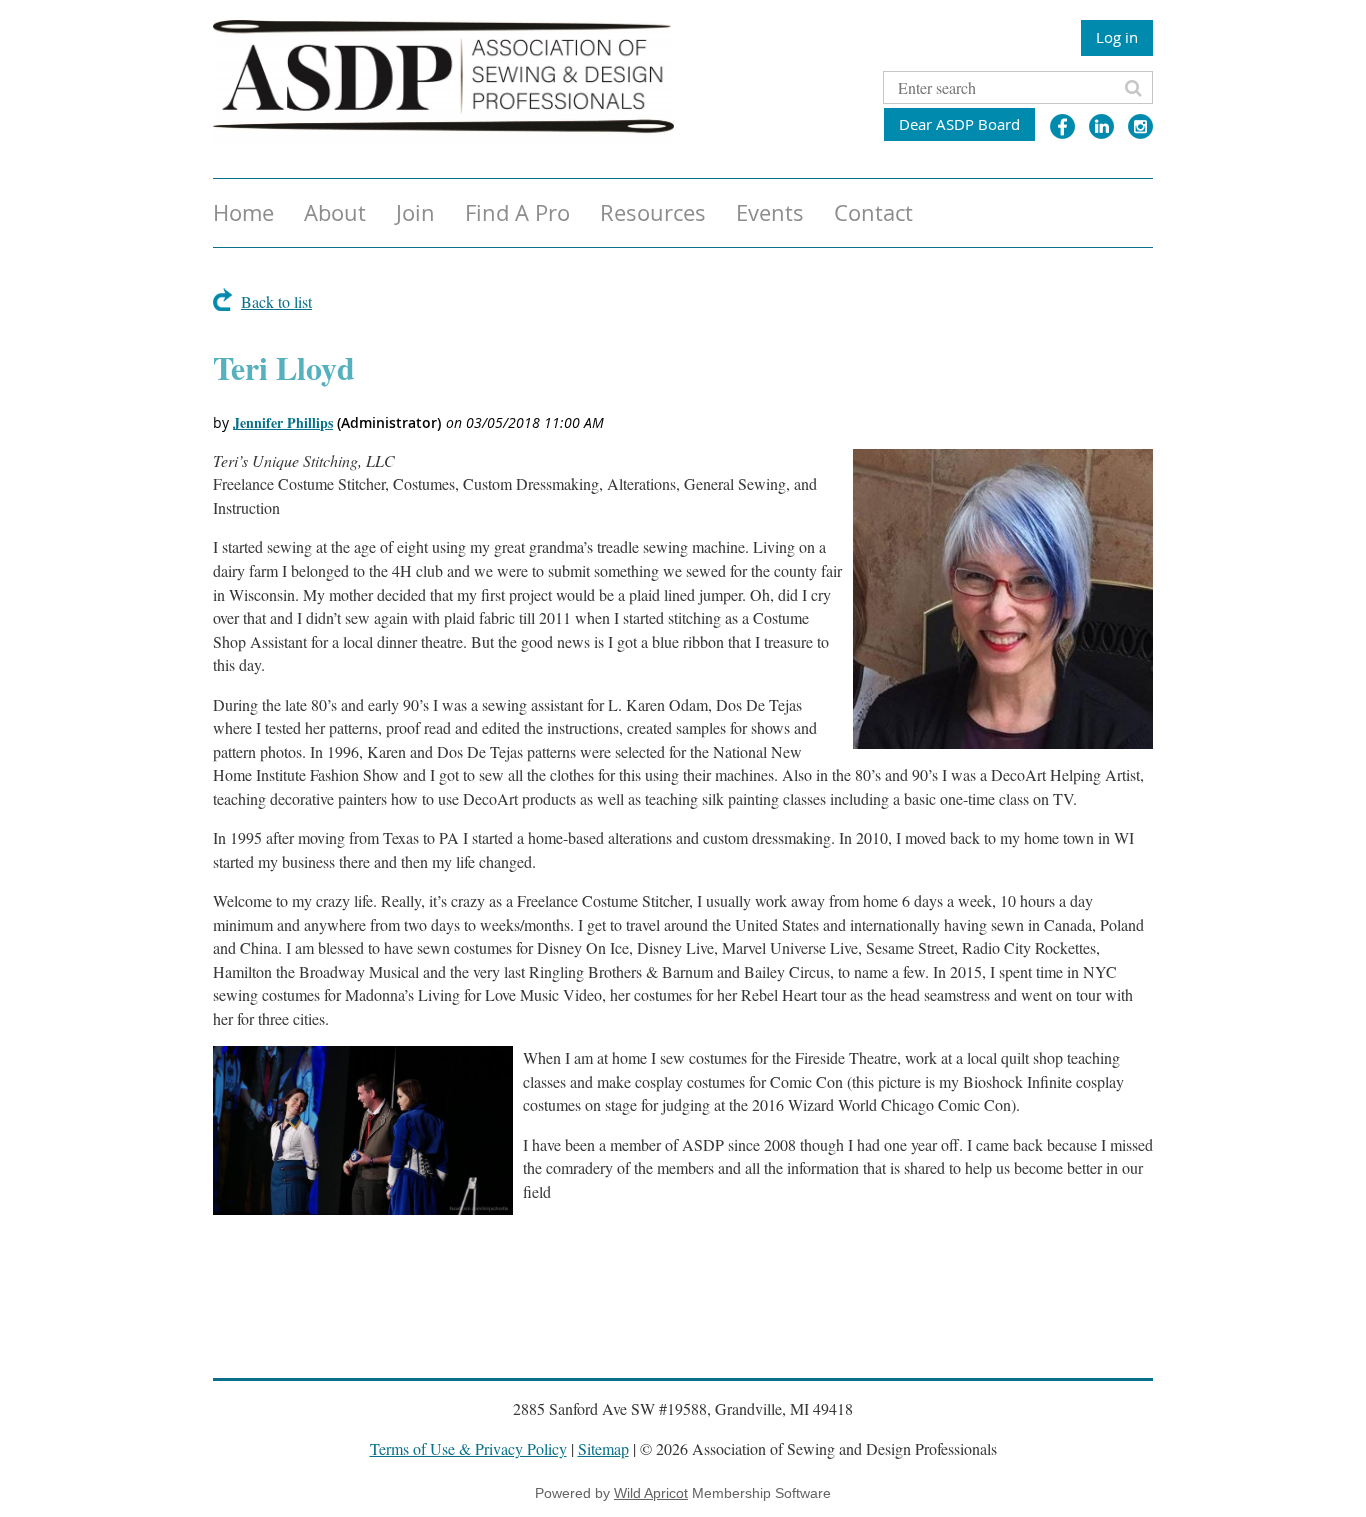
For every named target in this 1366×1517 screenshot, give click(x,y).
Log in (1117, 37)
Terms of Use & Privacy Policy (468, 1448)
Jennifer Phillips (283, 422)
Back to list (276, 301)
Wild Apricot (651, 1493)
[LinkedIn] (1101, 126)
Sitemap (603, 1448)
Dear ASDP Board (959, 124)
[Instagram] (1140, 126)
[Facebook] (1062, 126)
